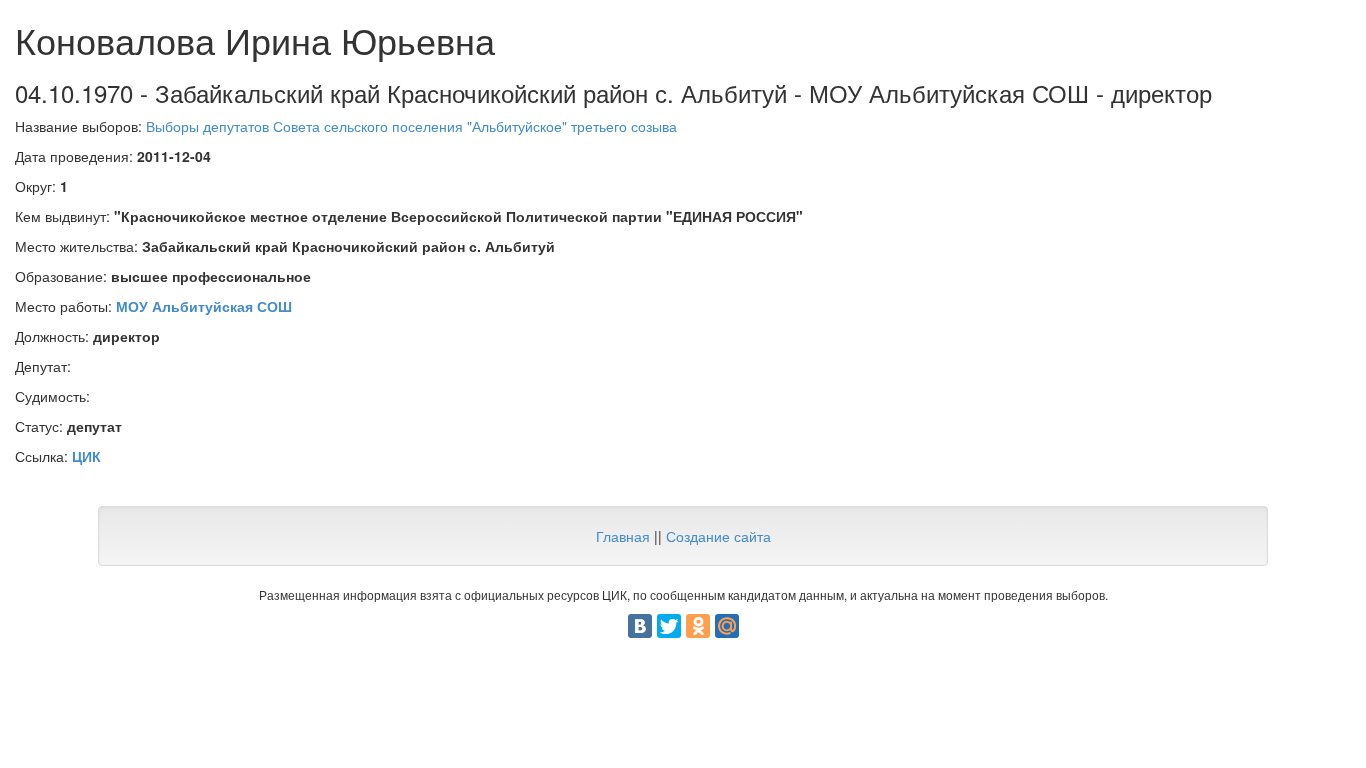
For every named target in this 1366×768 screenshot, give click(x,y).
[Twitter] (669, 626)
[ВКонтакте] (640, 626)
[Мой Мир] (727, 626)
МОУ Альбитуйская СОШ (204, 306)
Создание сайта (718, 536)
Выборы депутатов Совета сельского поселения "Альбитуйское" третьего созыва (411, 126)
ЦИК (86, 456)
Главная (623, 536)
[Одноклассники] (698, 626)
